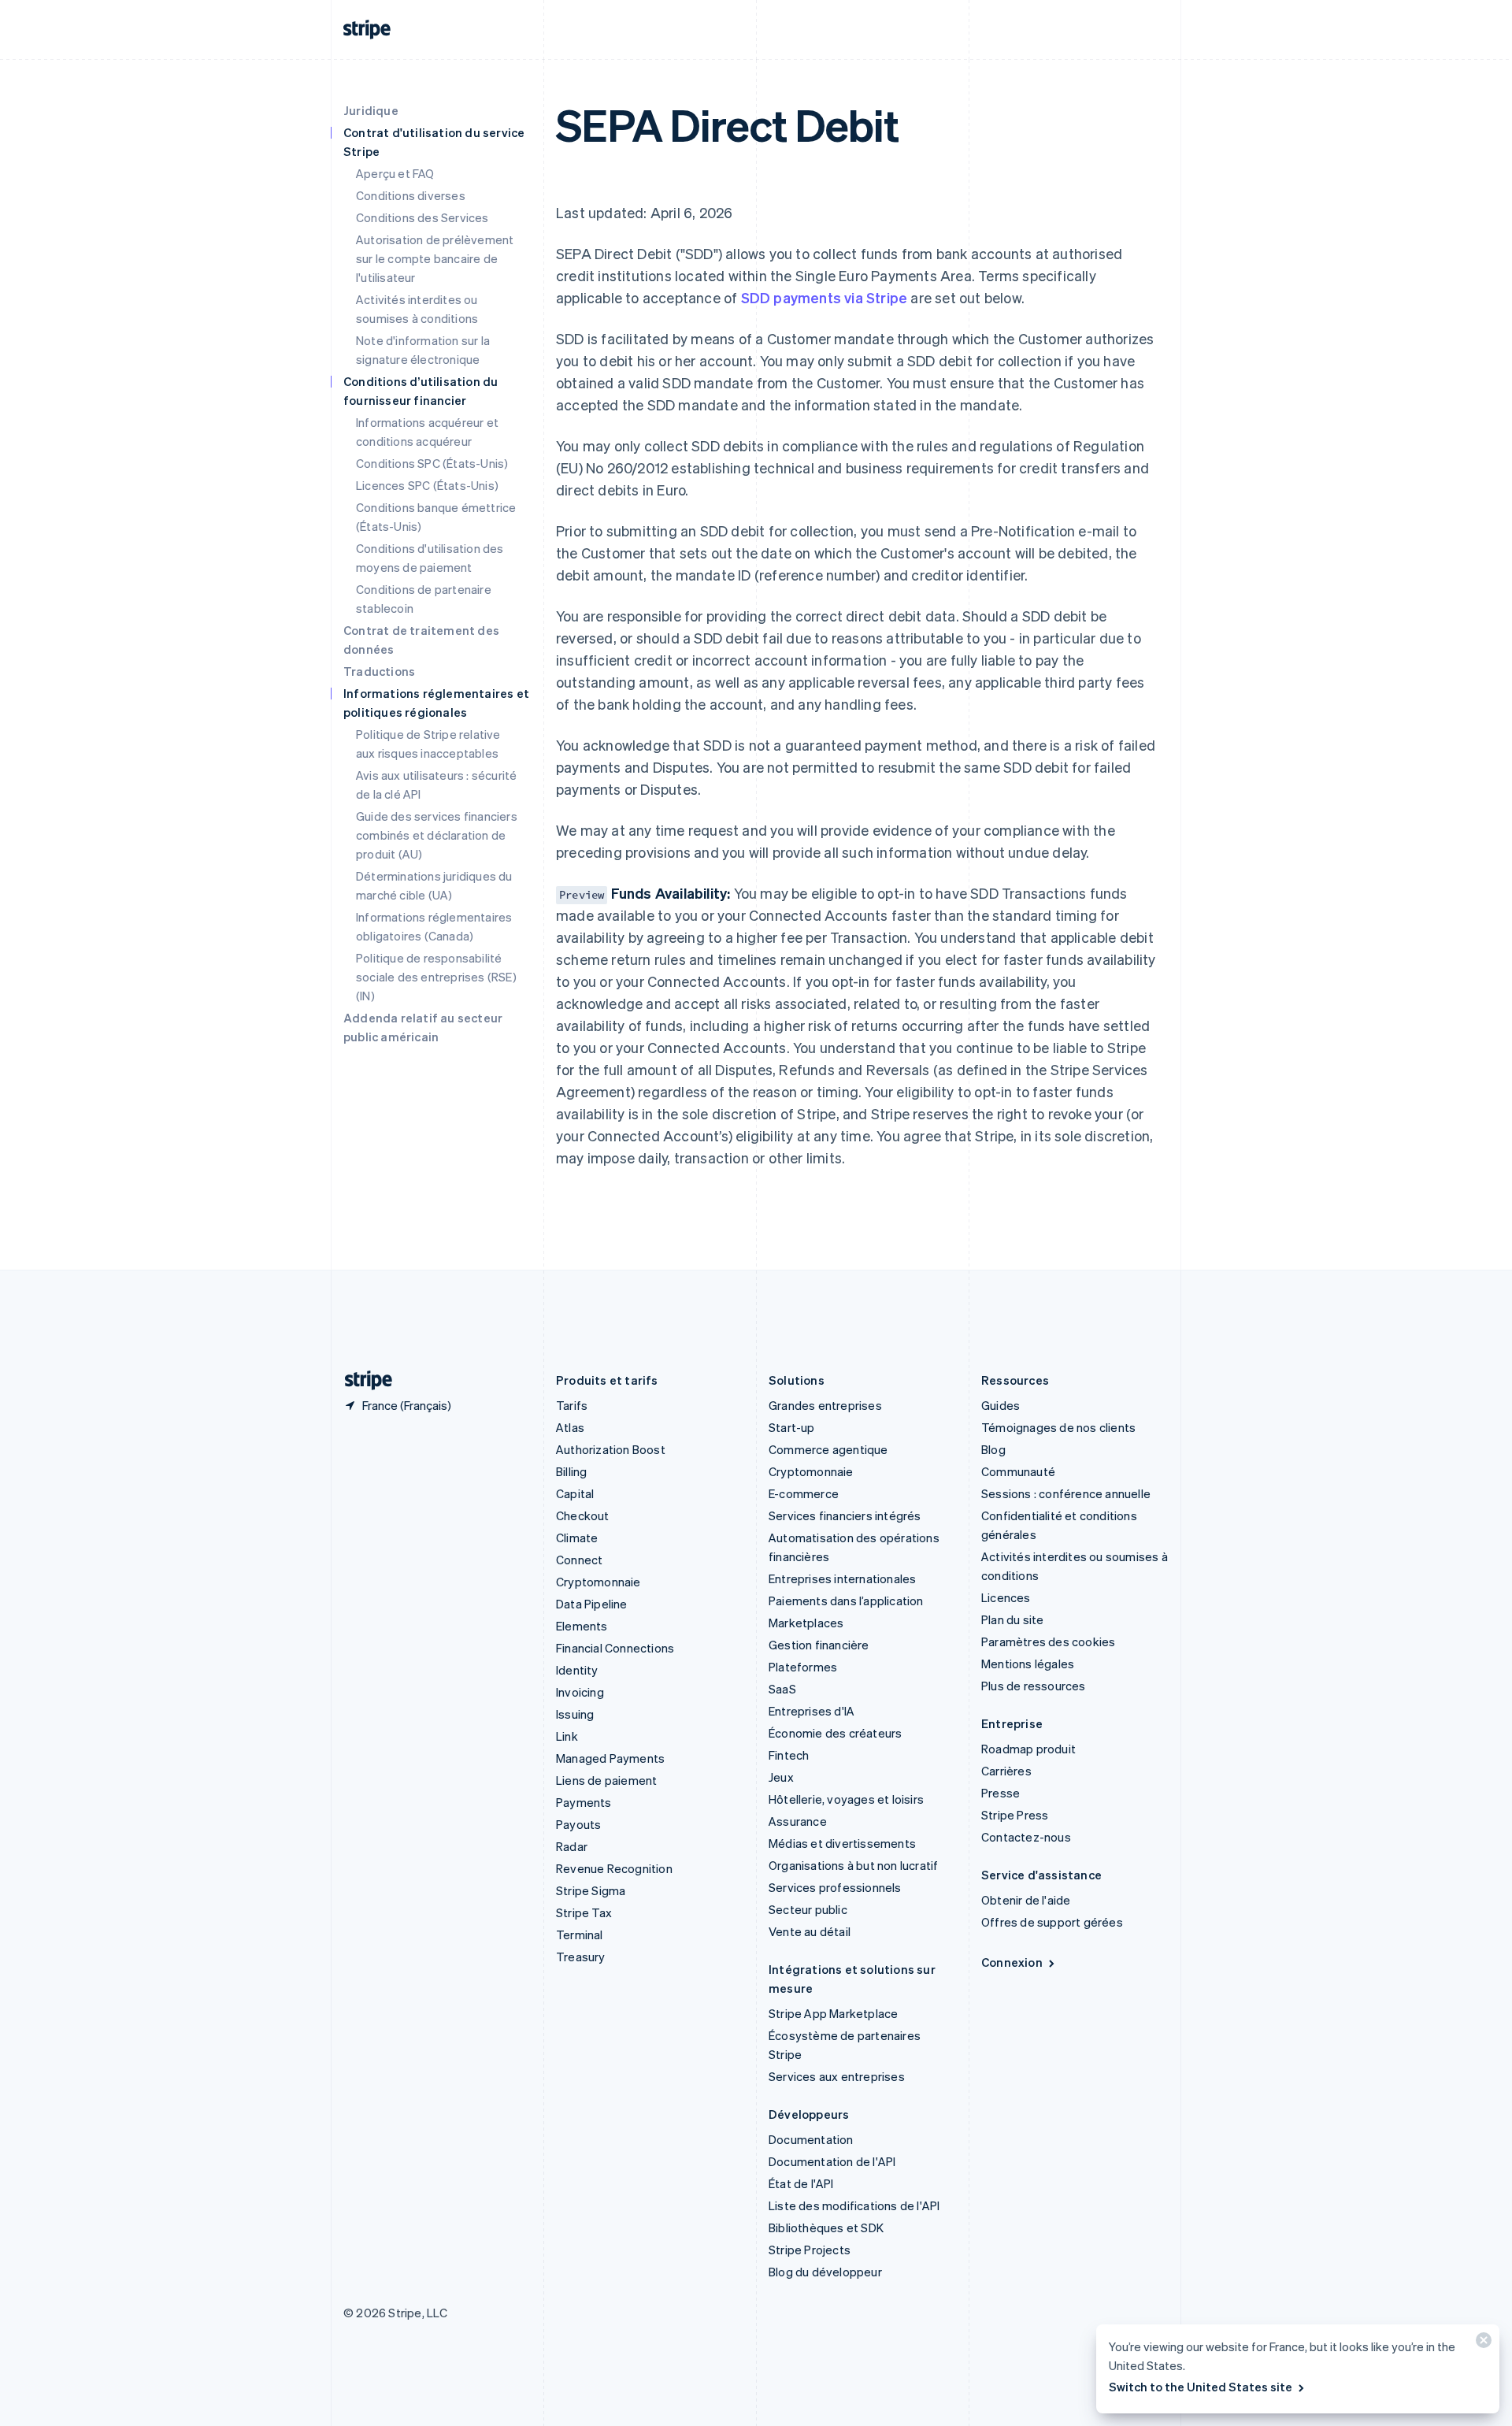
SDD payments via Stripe (825, 297)
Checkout (583, 1515)
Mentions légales (1028, 1664)
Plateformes (803, 1667)
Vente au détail (810, 1931)
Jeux (781, 1777)
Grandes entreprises (825, 1405)
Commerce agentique (828, 1449)
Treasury (581, 1957)
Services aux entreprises (837, 2076)
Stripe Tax (584, 1912)
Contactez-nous (1026, 1837)
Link (567, 1736)
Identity (577, 1670)
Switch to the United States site (1201, 2387)
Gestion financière (819, 1645)
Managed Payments (610, 1758)
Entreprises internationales (842, 1578)
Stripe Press (1015, 1815)
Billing (571, 1471)
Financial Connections (615, 1648)
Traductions (379, 671)
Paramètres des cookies (1048, 1641)
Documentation (811, 2139)
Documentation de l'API (832, 2161)
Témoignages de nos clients (1058, 1427)
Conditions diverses (411, 195)
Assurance (798, 1821)
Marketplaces (806, 1623)
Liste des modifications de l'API (854, 2205)
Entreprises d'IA (812, 1711)
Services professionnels (835, 1887)
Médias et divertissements (842, 1843)
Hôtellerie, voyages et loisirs (846, 1799)
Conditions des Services (422, 217)
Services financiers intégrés (845, 1515)
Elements (582, 1626)
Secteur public (808, 1909)
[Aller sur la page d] (362, 1380)
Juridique (371, 110)
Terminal (580, 1934)
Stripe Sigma (591, 1890)
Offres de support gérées (1052, 1922)
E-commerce (804, 1493)
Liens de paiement (606, 1780)
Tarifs (572, 1405)
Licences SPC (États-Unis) (427, 485)
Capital (575, 1493)
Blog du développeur (825, 2272)
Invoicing (580, 1692)
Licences (1006, 1597)
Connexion (1012, 1962)
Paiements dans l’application (846, 1601)
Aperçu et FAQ (395, 173)
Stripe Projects (810, 2250)
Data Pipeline (592, 1604)
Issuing (575, 1714)
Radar (572, 1846)
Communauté (1018, 1471)
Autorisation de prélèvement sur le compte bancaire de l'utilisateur (435, 258)
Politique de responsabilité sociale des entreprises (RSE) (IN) (436, 977)
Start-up (792, 1427)
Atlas (570, 1427)
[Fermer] (1481, 2344)
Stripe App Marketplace (833, 2013)
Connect (579, 1560)
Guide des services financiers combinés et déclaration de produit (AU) (437, 835)
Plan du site (1012, 1619)
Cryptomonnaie (598, 1582)
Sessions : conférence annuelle (1066, 1493)
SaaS (782, 1689)
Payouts (578, 1824)
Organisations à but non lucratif (853, 1865)
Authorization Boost (611, 1449)
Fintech (789, 1755)
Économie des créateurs (835, 1733)
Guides (1001, 1405)
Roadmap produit (1028, 1749)
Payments (584, 1802)
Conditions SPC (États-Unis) (432, 463)
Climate (577, 1538)
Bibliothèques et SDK (826, 2228)
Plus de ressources (1034, 1686)
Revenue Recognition (614, 1868)
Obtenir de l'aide (1026, 1900)
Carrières (1006, 1771)
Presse (1001, 1793)
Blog (993, 1449)
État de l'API (801, 2183)
